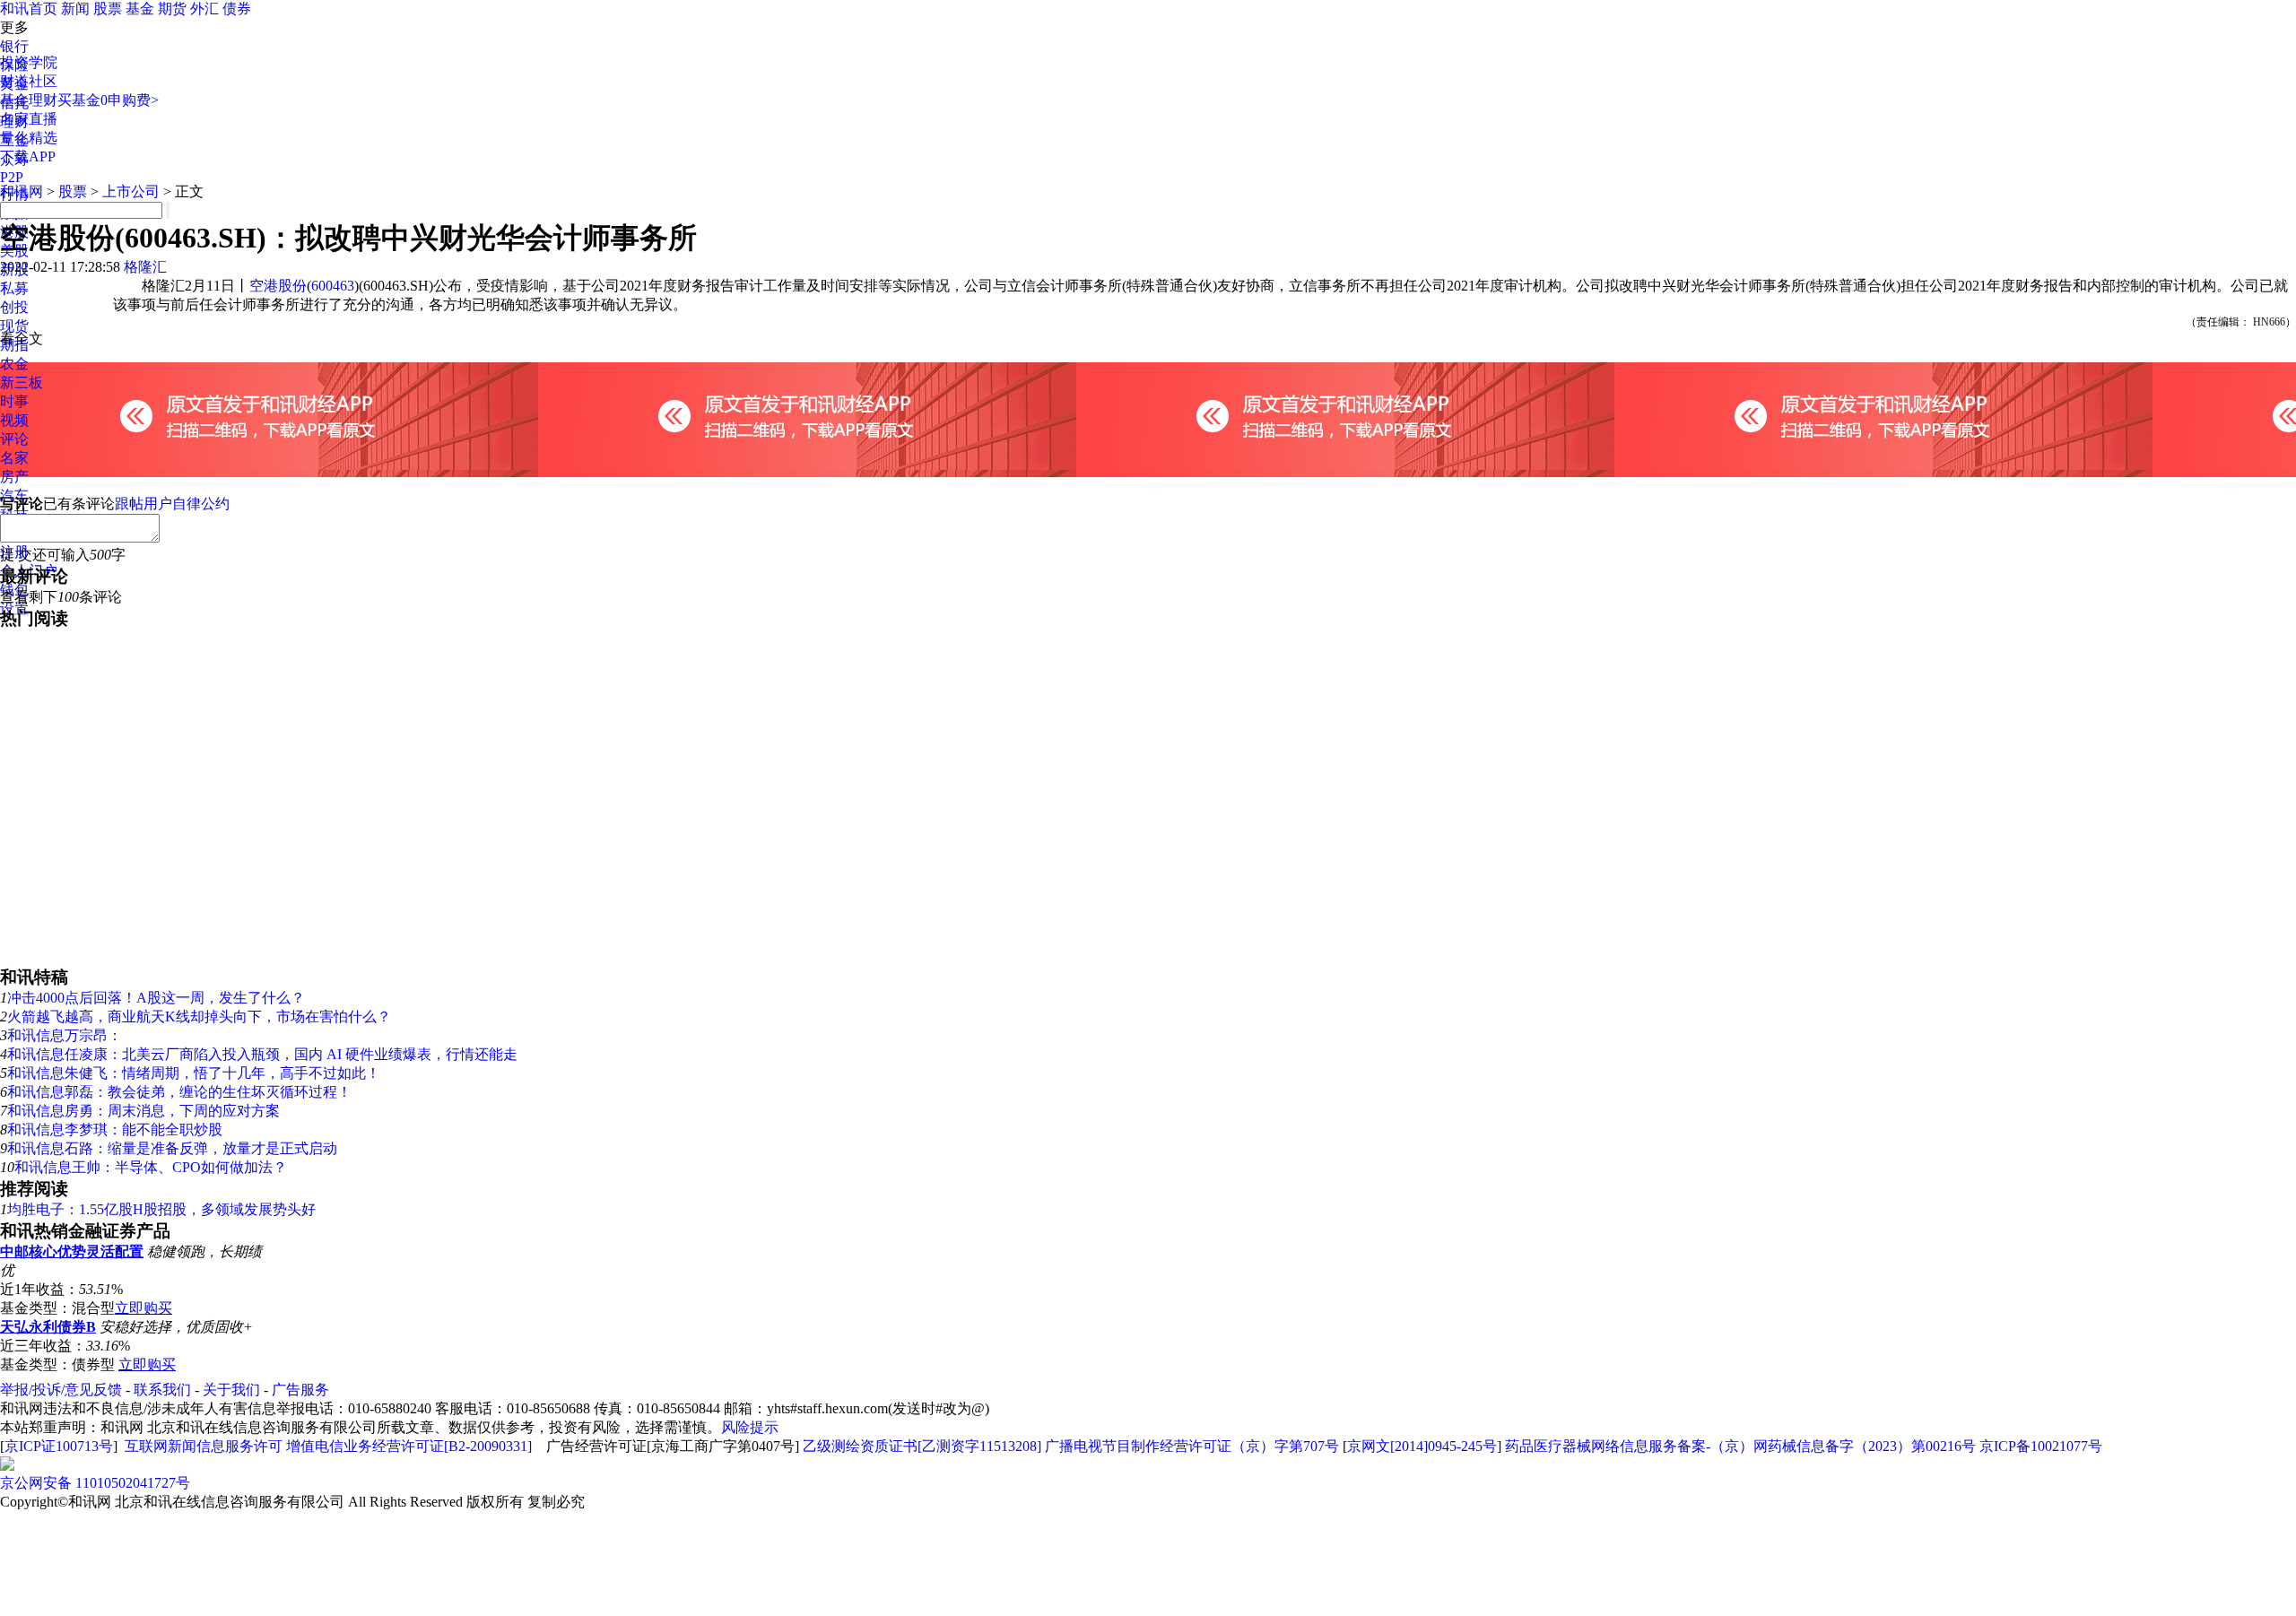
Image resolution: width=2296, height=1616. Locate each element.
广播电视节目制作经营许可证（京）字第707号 (1192, 1446)
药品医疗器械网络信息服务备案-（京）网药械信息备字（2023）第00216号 (1740, 1446)
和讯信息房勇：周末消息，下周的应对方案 (143, 1111)
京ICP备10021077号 (2041, 1446)
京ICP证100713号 (59, 1446)
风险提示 (750, 1427)
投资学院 (29, 62)
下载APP (28, 156)
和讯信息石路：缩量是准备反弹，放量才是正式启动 (172, 1148)
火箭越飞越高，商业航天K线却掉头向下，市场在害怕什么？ (199, 1017)
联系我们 (162, 1390)
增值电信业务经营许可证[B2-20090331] (409, 1446)
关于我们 (231, 1390)
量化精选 (29, 138)
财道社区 (29, 81)
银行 (14, 46)
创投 (14, 307)
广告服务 (300, 1390)
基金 (140, 9)
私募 (14, 288)
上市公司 (131, 191)
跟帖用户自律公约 (172, 504)
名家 (14, 458)
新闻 (75, 9)
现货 (14, 326)
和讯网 (22, 191)
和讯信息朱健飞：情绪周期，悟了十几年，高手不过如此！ (194, 1073)
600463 (333, 286)
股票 (108, 9)
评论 (14, 439)
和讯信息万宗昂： (65, 1035)
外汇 (204, 9)
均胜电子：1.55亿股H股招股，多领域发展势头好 (161, 1209)
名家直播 (29, 119)
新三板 (22, 382)
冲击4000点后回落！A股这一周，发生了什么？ (156, 998)
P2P (12, 177)
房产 (14, 477)
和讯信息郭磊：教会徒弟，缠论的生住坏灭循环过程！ (179, 1092)
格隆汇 (145, 267)
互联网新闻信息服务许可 (204, 1446)
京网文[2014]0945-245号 (1422, 1446)
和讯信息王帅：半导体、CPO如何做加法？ (151, 1167)
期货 (172, 9)
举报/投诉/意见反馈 (61, 1390)
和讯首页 (29, 9)
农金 (14, 364)
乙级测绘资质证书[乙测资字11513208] (922, 1446)
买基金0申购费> (108, 100)
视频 (14, 420)
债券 (237, 9)
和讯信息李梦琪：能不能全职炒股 (115, 1129)
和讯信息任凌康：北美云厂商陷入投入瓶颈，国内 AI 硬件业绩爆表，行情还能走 (262, 1054)
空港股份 (278, 286)
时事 (14, 401)
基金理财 (29, 100)
